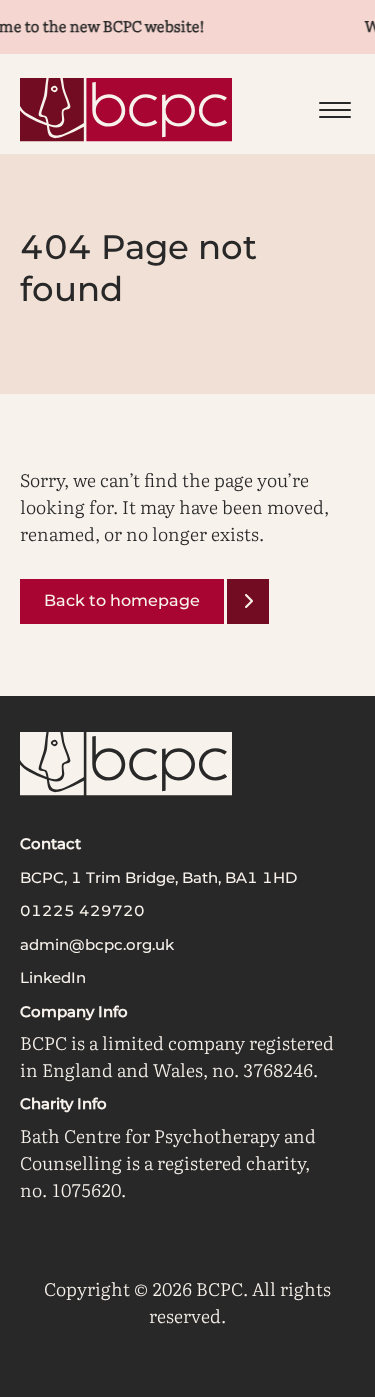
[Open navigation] (335, 110)
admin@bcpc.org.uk (97, 944)
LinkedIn (53, 977)
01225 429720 (82, 910)
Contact (50, 843)
